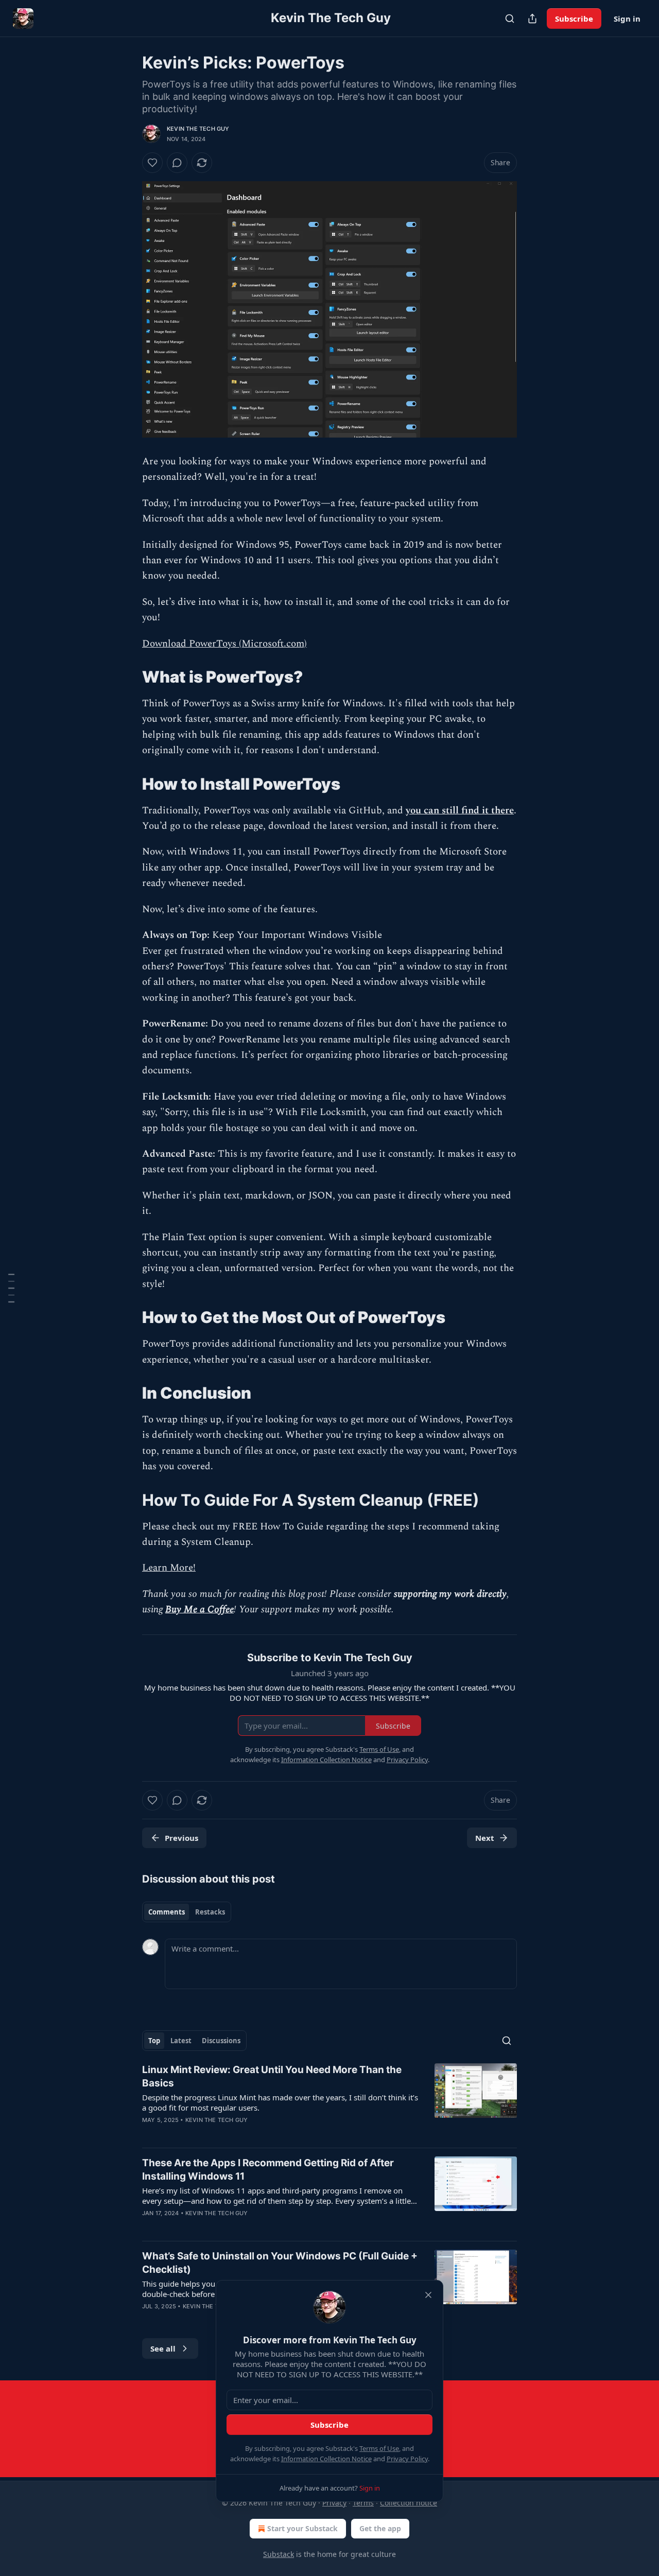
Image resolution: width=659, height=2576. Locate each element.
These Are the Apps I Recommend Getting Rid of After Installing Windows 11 (268, 2170)
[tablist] (187, 1912)
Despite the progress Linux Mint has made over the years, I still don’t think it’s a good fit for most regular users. (280, 2102)
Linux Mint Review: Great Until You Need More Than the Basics (272, 2076)
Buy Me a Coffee (200, 1609)
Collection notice (409, 2503)
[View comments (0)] (177, 163)
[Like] (152, 163)
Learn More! (169, 1568)
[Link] (128, 677)
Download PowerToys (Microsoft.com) (224, 644)
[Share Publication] (532, 19)
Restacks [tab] (210, 1912)
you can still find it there (460, 811)
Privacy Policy (407, 2459)
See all (163, 2348)
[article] (329, 2101)
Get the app (380, 2528)
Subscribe (574, 19)
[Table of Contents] (11, 1288)
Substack (279, 2554)
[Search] (510, 19)
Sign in (627, 19)
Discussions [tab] (221, 2041)
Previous (181, 1838)
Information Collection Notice (326, 2459)
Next (485, 1838)
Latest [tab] (181, 2041)
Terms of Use (379, 2448)
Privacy (334, 2503)
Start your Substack (302, 2528)
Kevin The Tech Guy (198, 129)
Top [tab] (154, 2041)
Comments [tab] (167, 1912)
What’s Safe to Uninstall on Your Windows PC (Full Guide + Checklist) (280, 2263)
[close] (428, 2295)
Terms (363, 2503)
